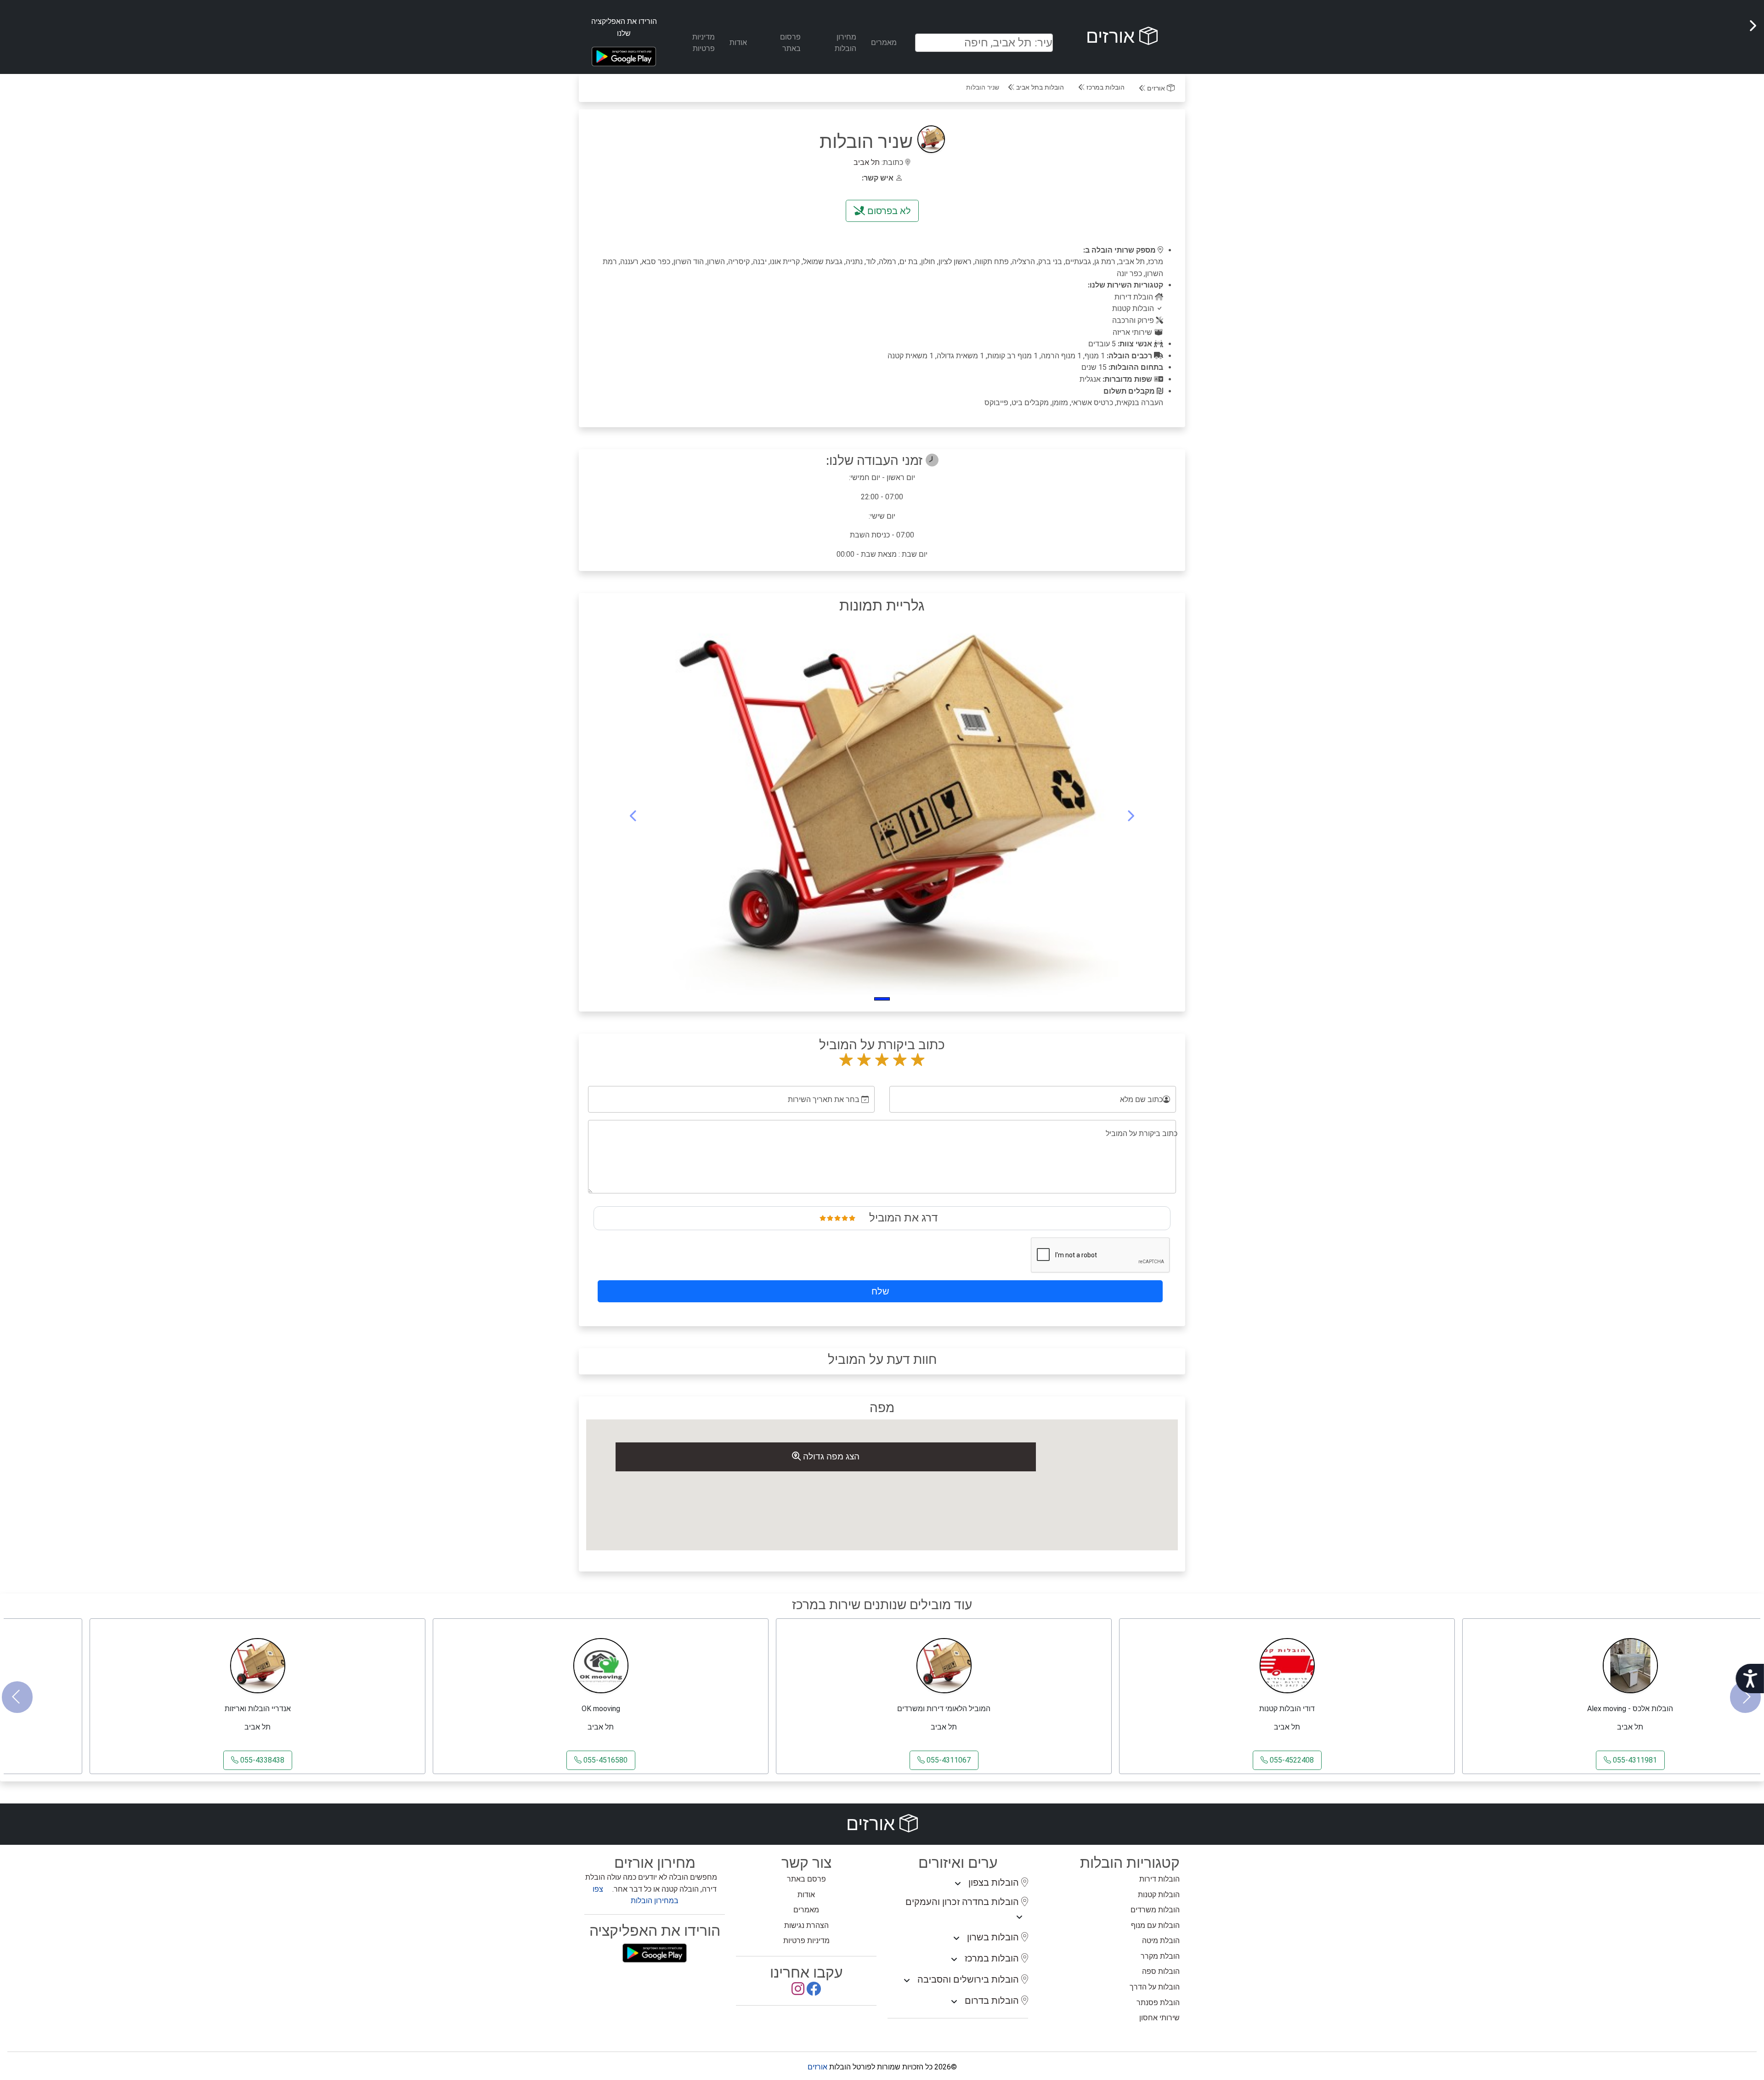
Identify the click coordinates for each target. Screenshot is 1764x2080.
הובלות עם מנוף (1155, 1925)
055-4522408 (1291, 1760)
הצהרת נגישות (806, 1925)
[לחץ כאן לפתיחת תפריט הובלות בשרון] (956, 1939)
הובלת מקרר (1160, 1956)
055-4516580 (605, 1760)
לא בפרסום (888, 211)
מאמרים (884, 42)
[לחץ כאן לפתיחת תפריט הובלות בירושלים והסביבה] (907, 1981)
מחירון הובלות (845, 43)
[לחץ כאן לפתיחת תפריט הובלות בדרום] (954, 2002)
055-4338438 (261, 1760)
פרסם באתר (806, 1879)
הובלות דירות (1159, 1879)
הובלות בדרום (993, 2001)
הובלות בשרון (994, 1937)
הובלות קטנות (1159, 1895)
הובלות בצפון (995, 1882)
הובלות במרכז (1105, 88)
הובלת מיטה (1161, 1941)
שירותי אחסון (1159, 2018)
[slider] (837, 1218)
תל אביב (867, 162)
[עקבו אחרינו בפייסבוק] (814, 1992)
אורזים (1113, 37)
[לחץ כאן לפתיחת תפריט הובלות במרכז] (954, 1960)
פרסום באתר (790, 43)
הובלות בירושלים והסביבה (969, 1979)
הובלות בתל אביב (1039, 88)
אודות (738, 42)
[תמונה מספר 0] (882, 999)
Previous (17, 1697)
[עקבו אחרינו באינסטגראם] (798, 1992)
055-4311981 (1634, 1760)
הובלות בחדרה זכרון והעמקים (963, 1902)
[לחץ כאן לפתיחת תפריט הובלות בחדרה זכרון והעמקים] (1019, 1917)
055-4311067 (948, 1760)
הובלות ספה (1161, 1971)
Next (1745, 1697)
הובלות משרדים (1155, 1910)
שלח (880, 1291)
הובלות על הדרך (1155, 1987)
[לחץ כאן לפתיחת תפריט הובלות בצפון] (958, 1884)
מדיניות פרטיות (704, 43)
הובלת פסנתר (1158, 2003)
